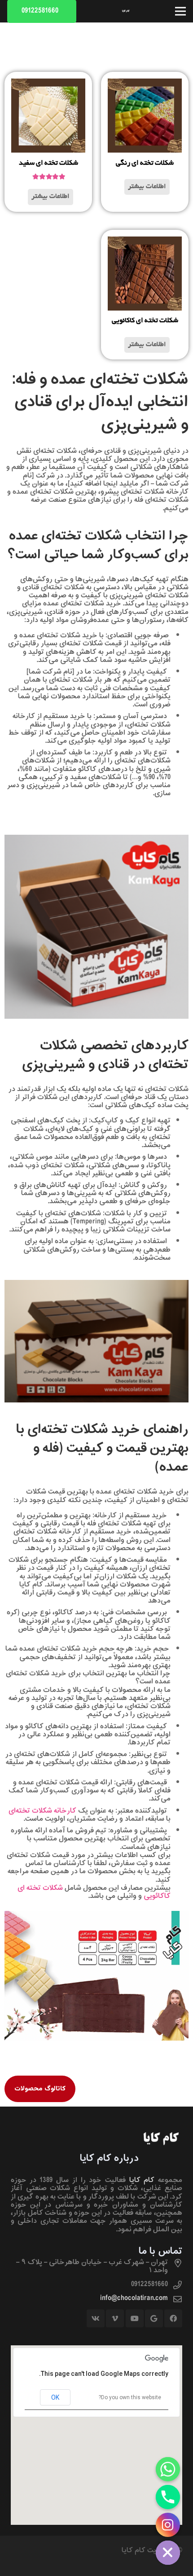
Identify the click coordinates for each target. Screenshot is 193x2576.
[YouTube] (135, 2318)
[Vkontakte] (96, 2318)
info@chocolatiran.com (134, 2298)
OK (55, 2397)
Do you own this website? (130, 2397)
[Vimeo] (115, 2318)
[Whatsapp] (168, 2469)
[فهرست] (180, 11)
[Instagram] (168, 2525)
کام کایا (142, 2180)
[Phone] (168, 2497)
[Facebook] (173, 2318)
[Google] (154, 2318)
